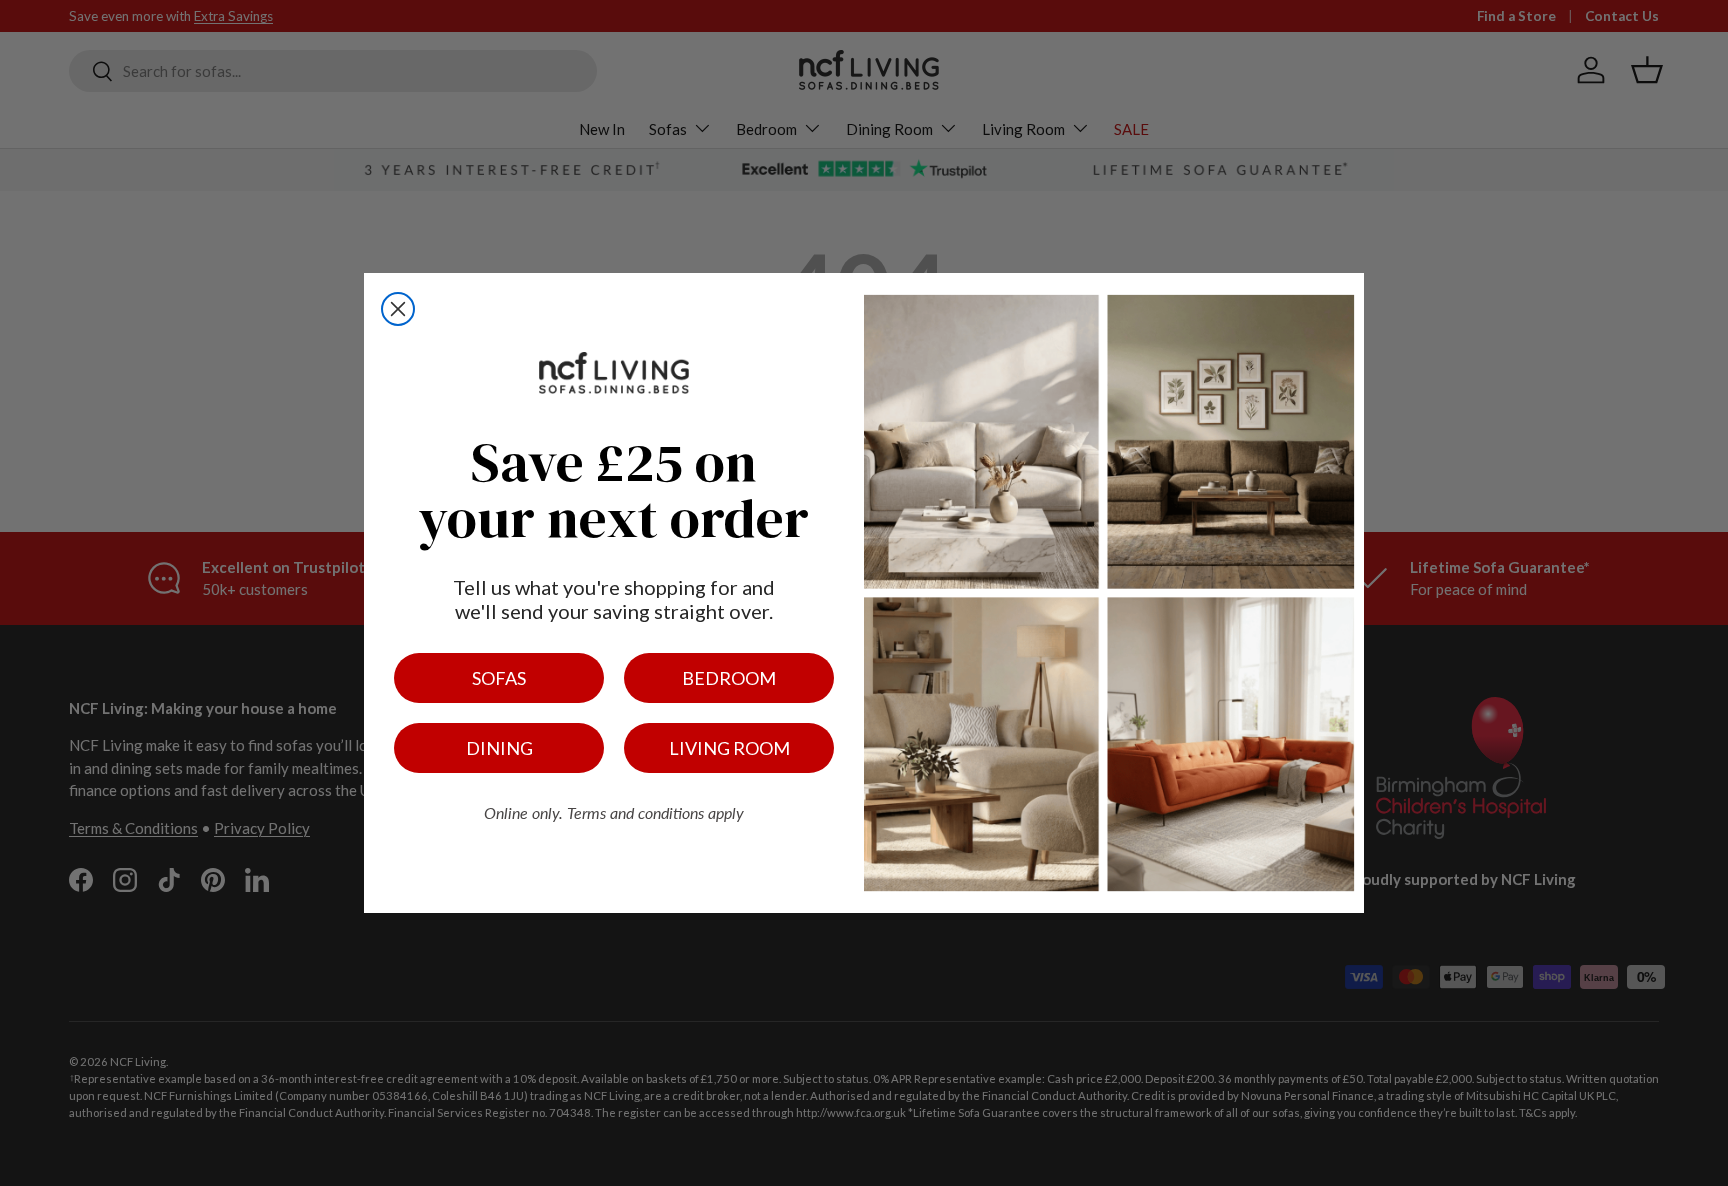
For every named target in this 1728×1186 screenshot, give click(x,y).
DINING (499, 748)
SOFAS (499, 678)
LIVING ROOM (729, 748)
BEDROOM (729, 678)
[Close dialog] (398, 309)
